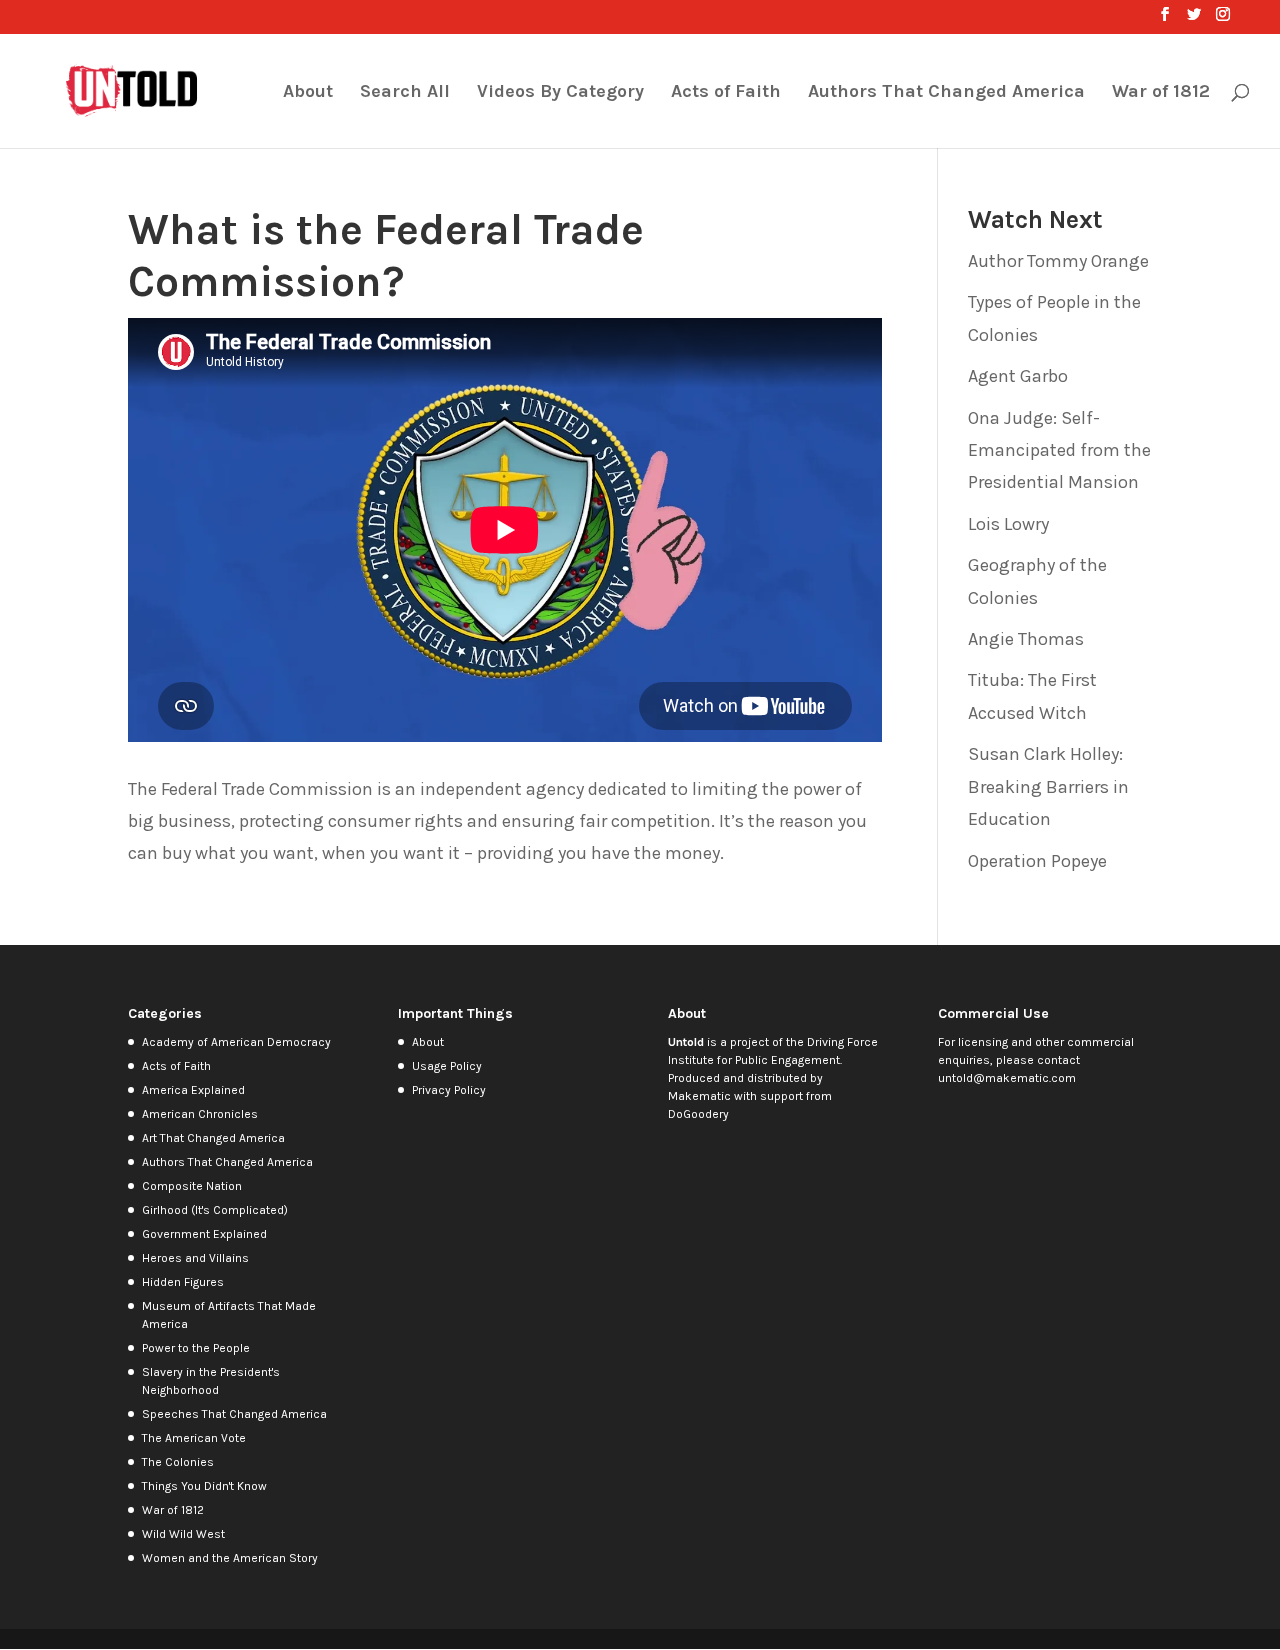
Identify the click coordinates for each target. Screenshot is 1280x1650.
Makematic (699, 1096)
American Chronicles (200, 1114)
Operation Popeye (1037, 861)
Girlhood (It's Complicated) (215, 1210)
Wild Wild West (183, 1534)
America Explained (193, 1090)
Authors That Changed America (946, 93)
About (308, 93)
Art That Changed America (213, 1138)
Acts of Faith (726, 93)
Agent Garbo (1018, 376)
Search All (405, 93)
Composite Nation (192, 1186)
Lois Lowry (1008, 524)
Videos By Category (560, 93)
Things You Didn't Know (204, 1486)
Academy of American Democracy (236, 1042)
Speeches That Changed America (234, 1414)
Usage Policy (447, 1066)
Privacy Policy (449, 1090)
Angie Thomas (1026, 639)
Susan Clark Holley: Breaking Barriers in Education (1048, 786)
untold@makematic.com (1007, 1078)
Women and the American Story (230, 1558)
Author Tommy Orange (1058, 261)
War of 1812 (1161, 93)
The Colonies (178, 1462)
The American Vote (194, 1438)
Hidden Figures (183, 1282)
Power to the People (196, 1348)
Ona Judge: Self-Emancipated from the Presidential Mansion (1059, 450)
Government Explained (204, 1234)
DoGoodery (698, 1114)
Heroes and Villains (195, 1258)
